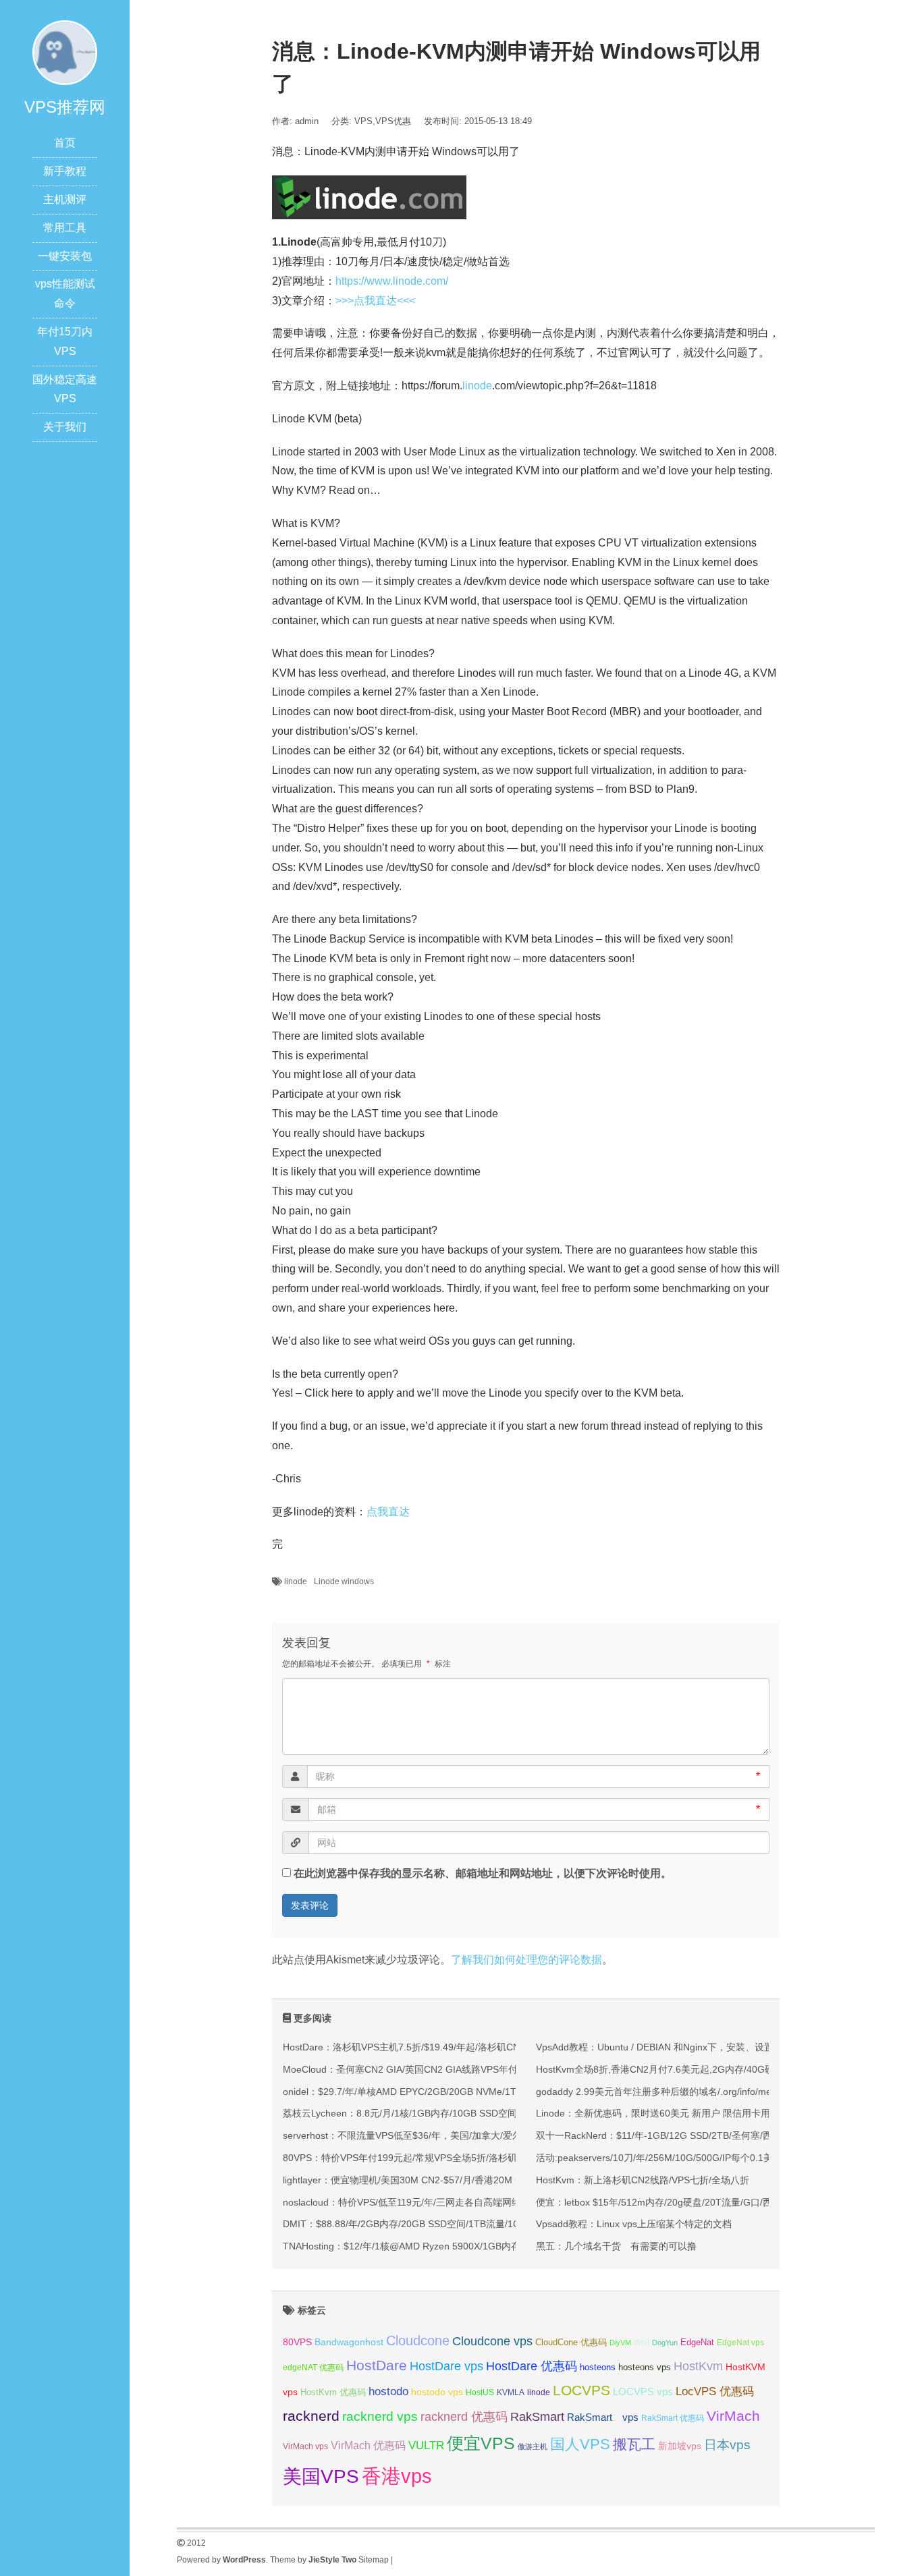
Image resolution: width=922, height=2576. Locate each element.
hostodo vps (437, 2392)
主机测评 (65, 199)
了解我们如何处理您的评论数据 (526, 1960)
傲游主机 (533, 2446)
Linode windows (344, 1581)
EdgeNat (697, 2342)
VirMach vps (305, 2446)
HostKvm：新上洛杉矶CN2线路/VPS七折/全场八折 (643, 2180)
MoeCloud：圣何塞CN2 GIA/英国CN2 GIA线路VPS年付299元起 (418, 2069)
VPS (363, 121)
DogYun (665, 2343)
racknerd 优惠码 (464, 2417)
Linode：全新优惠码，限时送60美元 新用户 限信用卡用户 (658, 2113)
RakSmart (537, 2416)
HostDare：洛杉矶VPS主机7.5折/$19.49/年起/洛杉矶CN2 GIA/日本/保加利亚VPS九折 (463, 2047)
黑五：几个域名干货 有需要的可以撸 (616, 2246)
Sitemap (374, 2560)
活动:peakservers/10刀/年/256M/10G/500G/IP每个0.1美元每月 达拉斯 (684, 2158)
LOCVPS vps (643, 2392)
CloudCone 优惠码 (571, 2342)
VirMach (733, 2416)
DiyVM (620, 2343)
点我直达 (388, 1512)
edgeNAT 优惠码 (313, 2368)
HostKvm (698, 2366)
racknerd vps (380, 2416)
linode (477, 386)
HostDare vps (446, 2366)
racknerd (311, 2416)
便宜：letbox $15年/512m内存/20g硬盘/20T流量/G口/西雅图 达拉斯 (679, 2202)
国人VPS (580, 2444)
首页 (65, 143)
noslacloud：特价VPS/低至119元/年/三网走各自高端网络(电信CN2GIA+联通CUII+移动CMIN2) (481, 2202)
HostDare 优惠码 (532, 2366)
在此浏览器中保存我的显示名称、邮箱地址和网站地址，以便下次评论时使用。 (483, 1873)
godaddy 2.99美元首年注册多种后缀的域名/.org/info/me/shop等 (670, 2092)
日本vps (727, 2445)
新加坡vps (680, 2446)
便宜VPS (481, 2443)
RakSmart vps (603, 2417)
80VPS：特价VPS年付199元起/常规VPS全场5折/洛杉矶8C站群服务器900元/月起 (453, 2158)
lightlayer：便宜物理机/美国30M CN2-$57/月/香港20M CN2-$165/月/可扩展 (442, 2180)
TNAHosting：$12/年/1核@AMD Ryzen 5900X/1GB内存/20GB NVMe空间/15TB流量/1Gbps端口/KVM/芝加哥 (513, 2246)
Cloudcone (418, 2341)
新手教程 (65, 171)
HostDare (377, 2365)
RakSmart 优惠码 (673, 2418)
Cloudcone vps (492, 2341)
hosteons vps (645, 2367)
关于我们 (65, 427)
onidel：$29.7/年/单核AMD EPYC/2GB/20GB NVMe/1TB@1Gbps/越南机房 (442, 2092)
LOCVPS (581, 2390)
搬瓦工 (634, 2444)
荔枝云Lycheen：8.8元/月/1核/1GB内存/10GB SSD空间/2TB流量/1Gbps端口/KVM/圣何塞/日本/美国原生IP (507, 2113)
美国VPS (321, 2476)
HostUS (480, 2392)
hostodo (388, 2391)
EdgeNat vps (740, 2343)
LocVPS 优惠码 (715, 2391)
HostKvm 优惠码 (333, 2392)
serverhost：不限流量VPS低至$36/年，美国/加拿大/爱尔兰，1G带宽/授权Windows (458, 2135)
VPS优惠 (393, 121)
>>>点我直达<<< (375, 301)
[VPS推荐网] (65, 52)
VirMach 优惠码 (368, 2445)
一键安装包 (65, 256)
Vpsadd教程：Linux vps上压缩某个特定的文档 (634, 2224)
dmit (642, 2343)
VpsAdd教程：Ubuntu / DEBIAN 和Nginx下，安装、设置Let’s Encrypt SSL (693, 2047)
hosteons (598, 2367)
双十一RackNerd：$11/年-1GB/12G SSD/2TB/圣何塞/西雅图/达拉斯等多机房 (698, 2135)
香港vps (397, 2476)
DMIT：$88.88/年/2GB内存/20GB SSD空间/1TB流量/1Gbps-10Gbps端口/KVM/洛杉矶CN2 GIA (483, 2224)
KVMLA (511, 2392)
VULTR (426, 2445)
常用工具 (65, 228)
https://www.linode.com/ (392, 281)
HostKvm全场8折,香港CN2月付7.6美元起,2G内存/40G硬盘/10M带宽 (680, 2069)
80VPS (297, 2342)
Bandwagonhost (349, 2342)
